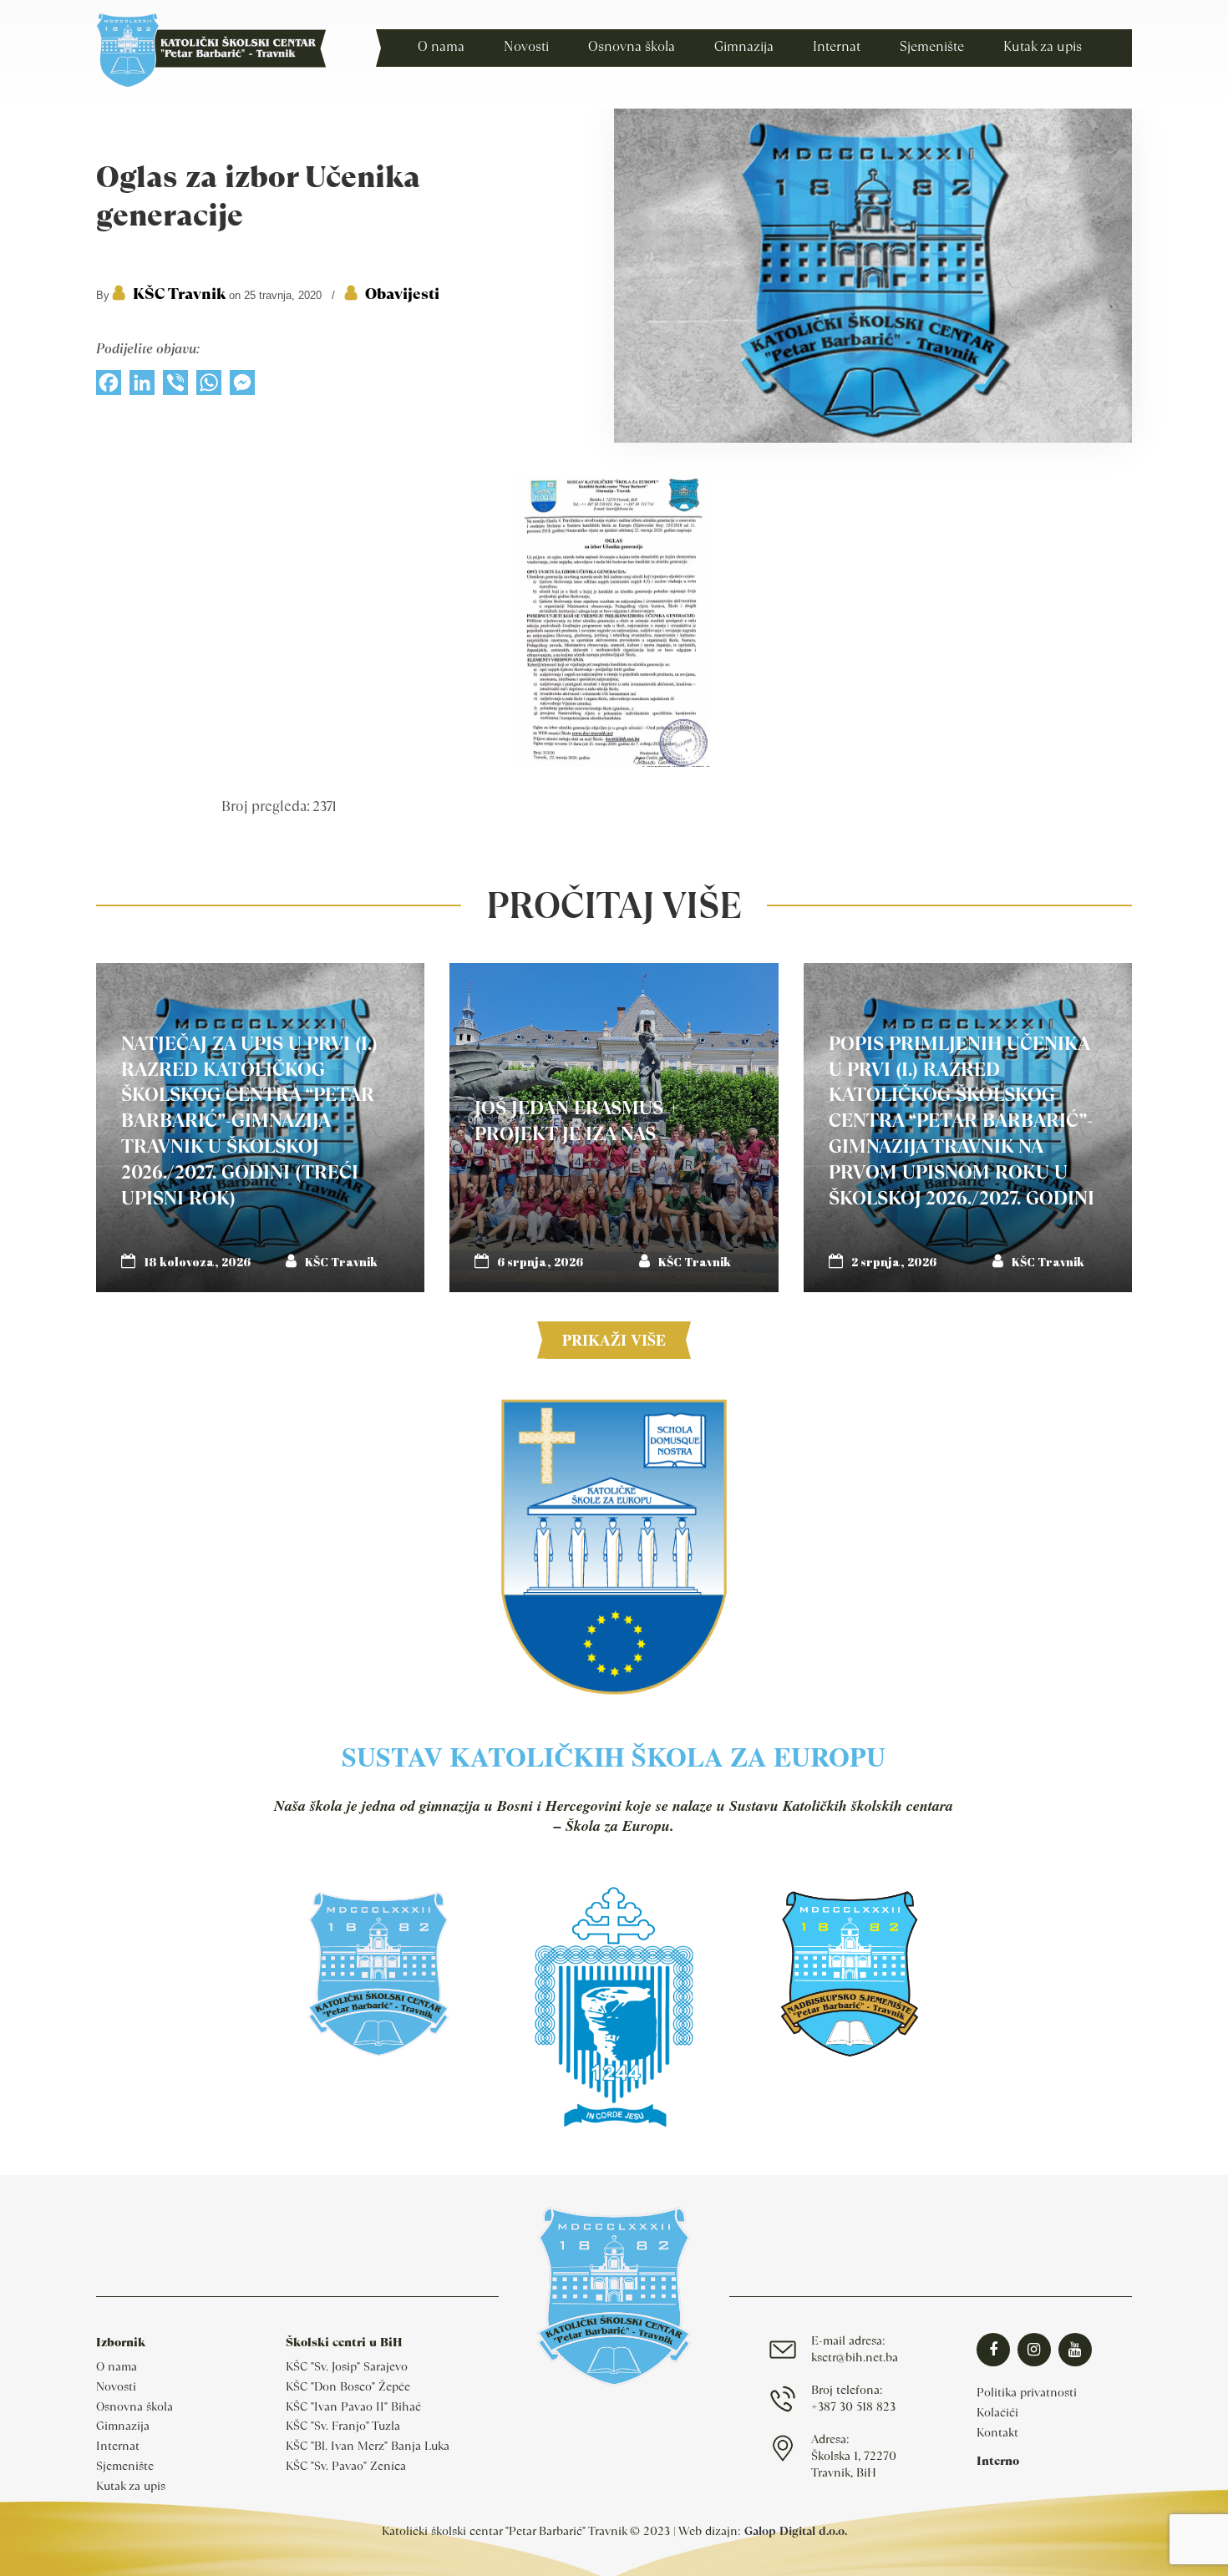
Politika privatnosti (1027, 2392)
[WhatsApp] (209, 387)
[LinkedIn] (142, 387)
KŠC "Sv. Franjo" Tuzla (343, 2426)
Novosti (116, 2386)
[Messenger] (242, 387)
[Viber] (175, 387)
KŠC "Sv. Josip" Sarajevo (347, 2366)
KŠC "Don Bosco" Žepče (348, 2386)
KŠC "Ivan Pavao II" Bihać (353, 2406)
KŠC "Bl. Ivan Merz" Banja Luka (368, 2446)
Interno (998, 2461)
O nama (117, 2366)
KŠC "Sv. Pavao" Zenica (346, 2466)
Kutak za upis (131, 2486)
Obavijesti (402, 294)
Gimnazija (123, 2426)
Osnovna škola (134, 2406)
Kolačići (997, 2412)
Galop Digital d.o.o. (796, 2531)
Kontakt (997, 2432)
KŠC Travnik (179, 294)
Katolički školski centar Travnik (211, 50)
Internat (118, 2446)
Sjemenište (125, 2466)
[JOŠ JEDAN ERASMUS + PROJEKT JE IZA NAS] (614, 1127)
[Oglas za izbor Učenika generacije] (873, 439)
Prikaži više (614, 1340)
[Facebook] (109, 387)
